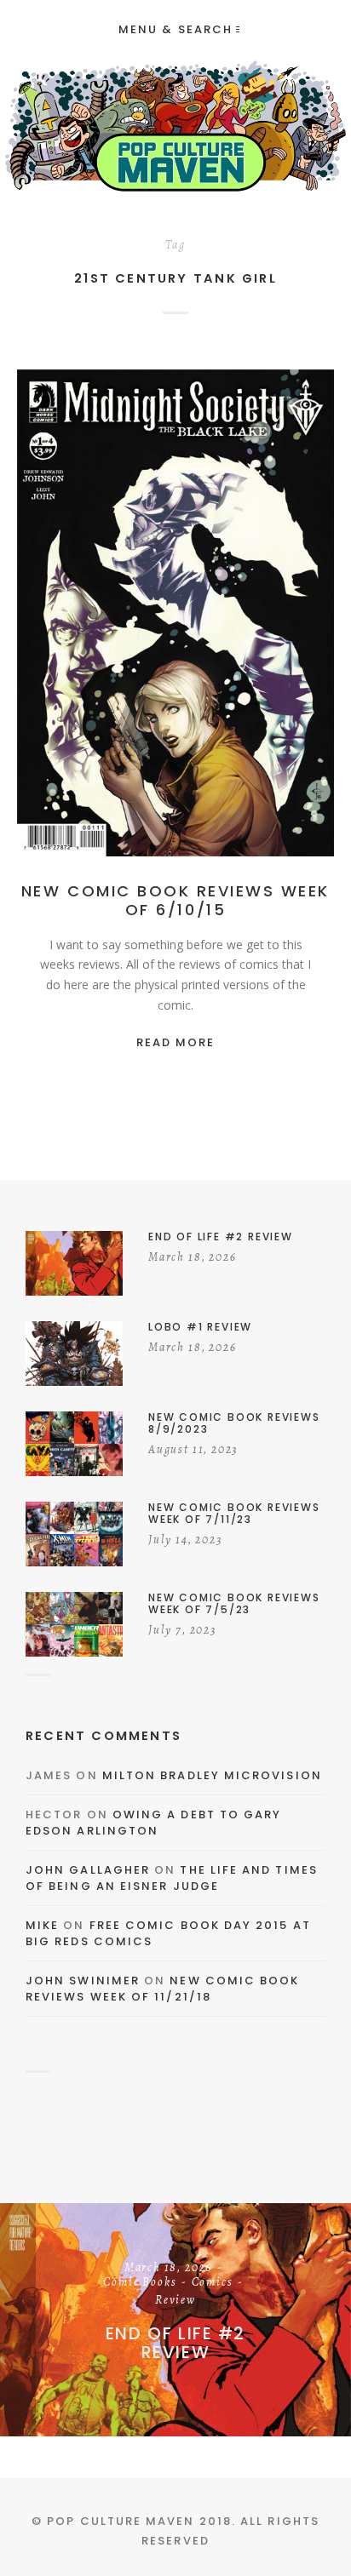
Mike (42, 1925)
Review (249, 617)
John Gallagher (88, 1870)
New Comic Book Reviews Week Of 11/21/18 (163, 1989)
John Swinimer (83, 1981)
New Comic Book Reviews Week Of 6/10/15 (175, 900)
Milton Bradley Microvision (212, 1775)
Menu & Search (175, 29)
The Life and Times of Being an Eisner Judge (172, 1878)
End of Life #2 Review (175, 2343)
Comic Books (140, 2283)
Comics (193, 617)
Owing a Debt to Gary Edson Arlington (153, 1823)
